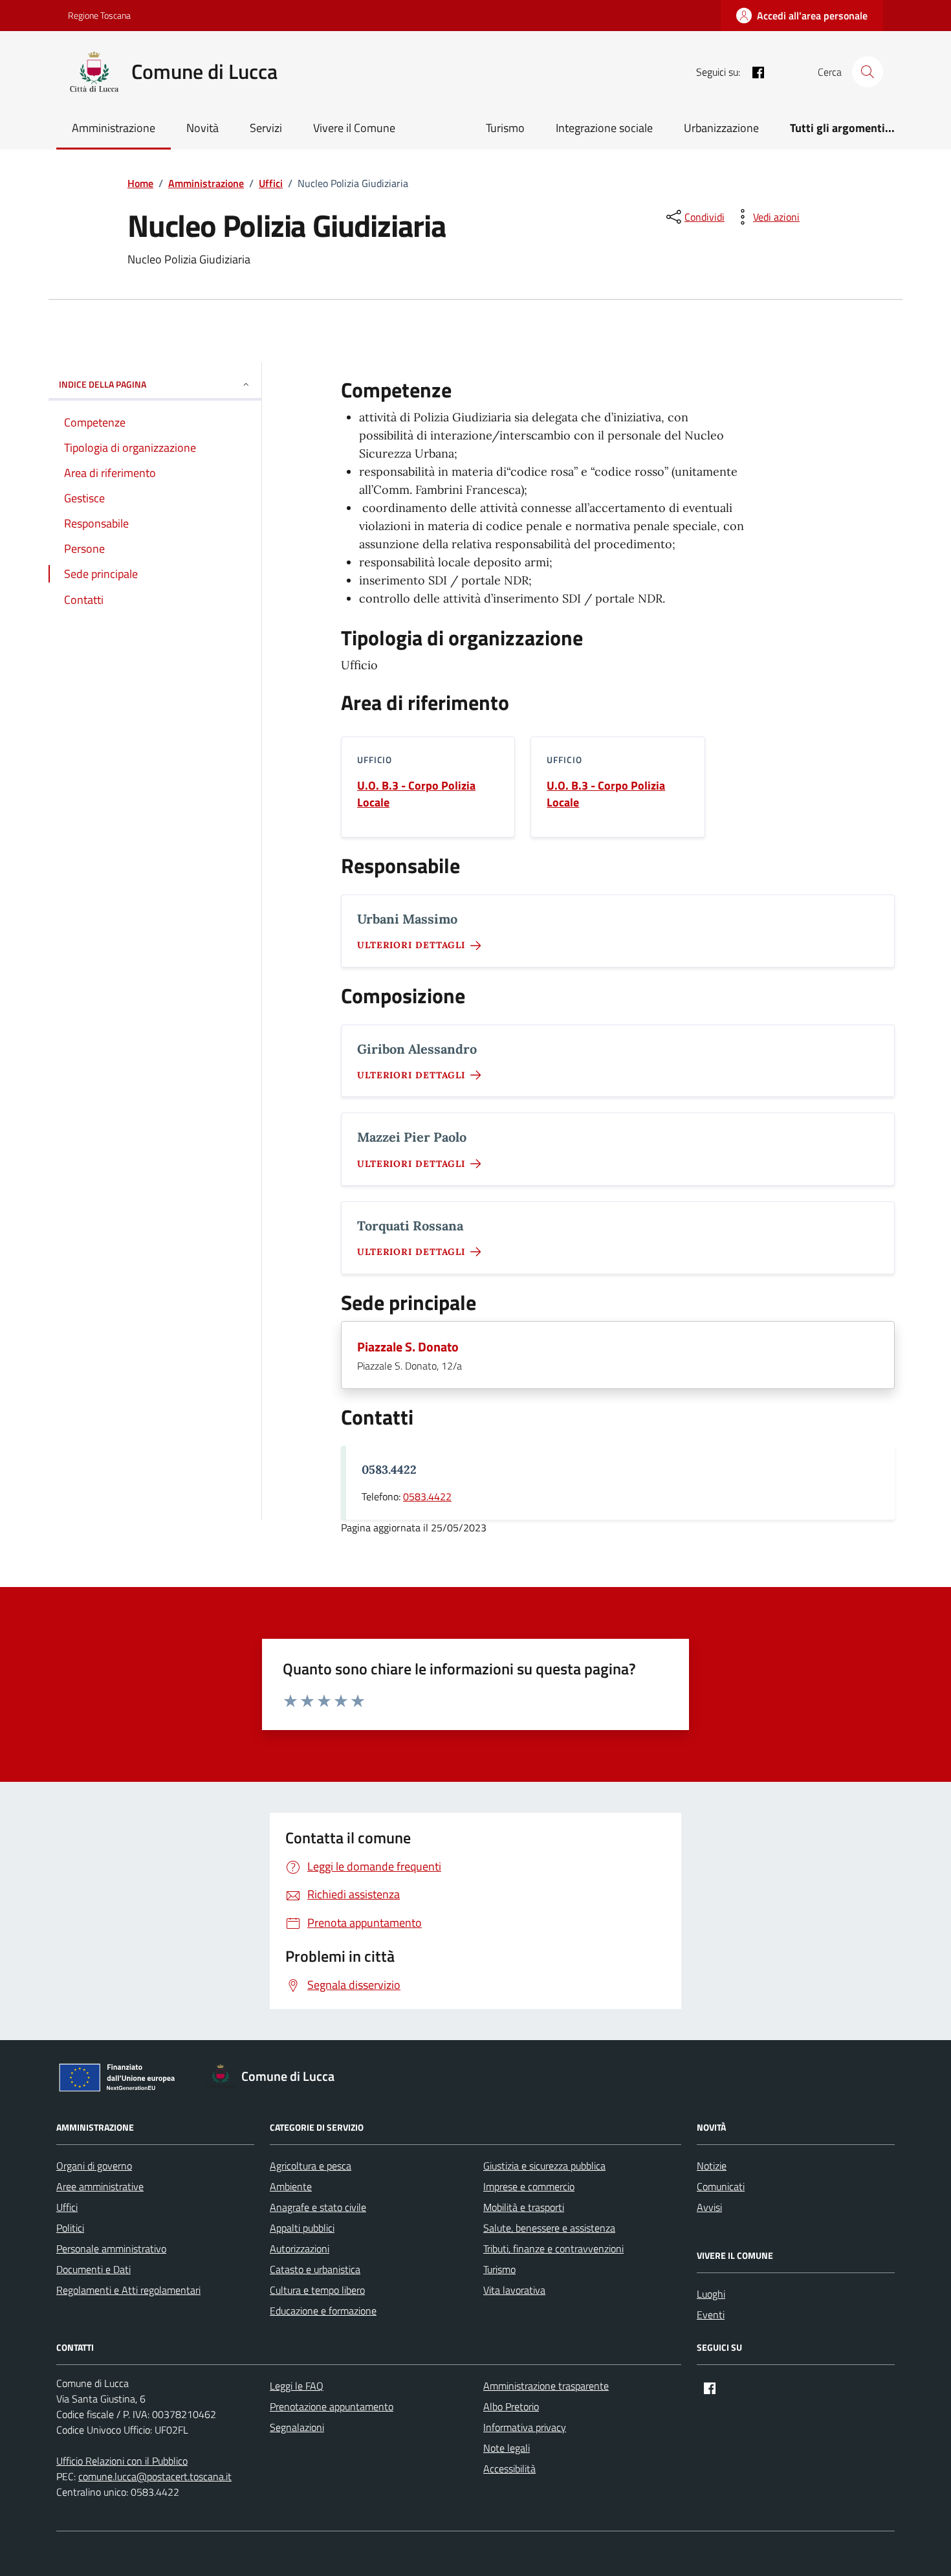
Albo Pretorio (511, 2406)
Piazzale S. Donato (408, 1347)
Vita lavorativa (514, 2290)
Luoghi (711, 2294)
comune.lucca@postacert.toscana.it (155, 2476)
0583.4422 (427, 1496)
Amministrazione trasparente (546, 2386)
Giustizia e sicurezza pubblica (544, 2166)
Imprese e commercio (529, 2186)
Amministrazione (114, 128)
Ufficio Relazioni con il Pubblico (122, 2461)
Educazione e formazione (323, 2311)
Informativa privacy (525, 2427)
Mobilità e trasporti (524, 2207)
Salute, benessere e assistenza (549, 2228)
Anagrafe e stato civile (318, 2207)
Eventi (711, 2315)
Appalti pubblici (302, 2228)
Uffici (67, 2207)
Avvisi (709, 2207)
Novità (202, 128)
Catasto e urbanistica (315, 2269)
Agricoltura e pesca (311, 2166)
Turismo (505, 128)
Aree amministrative (100, 2186)
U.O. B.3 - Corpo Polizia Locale (416, 794)
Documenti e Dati (93, 2269)
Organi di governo (94, 2166)
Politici (70, 2228)
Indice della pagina (103, 384)
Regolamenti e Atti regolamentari (128, 2290)
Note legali (507, 2448)
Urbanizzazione (721, 128)
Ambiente (291, 2186)
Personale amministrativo (111, 2248)
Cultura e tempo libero (317, 2290)
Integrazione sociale (604, 128)
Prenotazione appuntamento (332, 2406)
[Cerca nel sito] (868, 72)
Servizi (266, 128)
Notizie (712, 2166)
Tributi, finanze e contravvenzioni (553, 2248)
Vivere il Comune (354, 128)
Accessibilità (509, 2469)
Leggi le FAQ (297, 2386)
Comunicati (721, 2186)
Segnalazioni (297, 2427)
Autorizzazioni (300, 2248)
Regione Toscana (99, 15)
